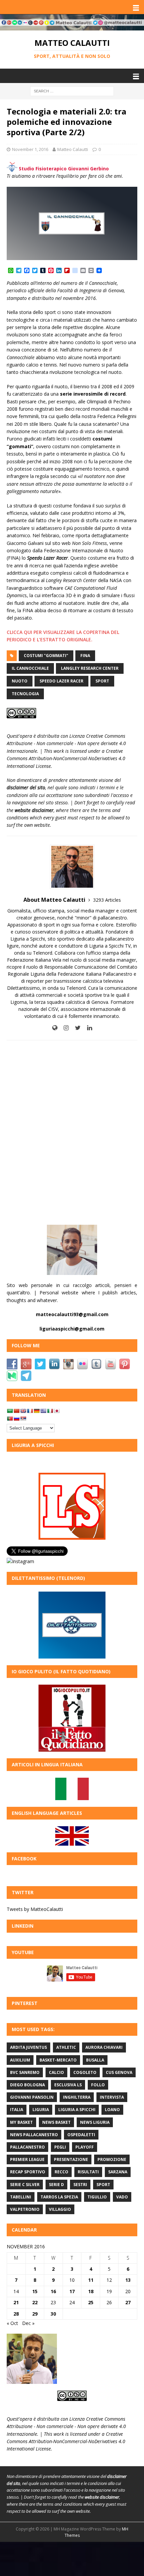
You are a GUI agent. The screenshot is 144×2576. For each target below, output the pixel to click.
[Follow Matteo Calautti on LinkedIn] (87, 1028)
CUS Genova (119, 2072)
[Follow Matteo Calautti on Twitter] (75, 1028)
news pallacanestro (34, 2135)
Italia (17, 2110)
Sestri (80, 2185)
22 (35, 2302)
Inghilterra (77, 2097)
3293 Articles (107, 900)
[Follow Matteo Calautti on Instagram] (64, 1028)
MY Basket (21, 2122)
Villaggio (60, 2209)
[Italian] (50, 1411)
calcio (56, 2072)
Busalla (95, 2060)
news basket (56, 2122)
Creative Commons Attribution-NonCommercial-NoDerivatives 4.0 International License (66, 758)
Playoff (85, 2147)
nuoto (20, 681)
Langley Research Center (90, 668)
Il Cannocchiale (30, 668)
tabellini (21, 2197)
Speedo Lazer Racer (61, 681)
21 (16, 2302)
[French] (30, 1411)
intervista (112, 2097)
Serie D (56, 2185)
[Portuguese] (10, 1419)
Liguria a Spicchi (77, 2110)
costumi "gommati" (46, 656)
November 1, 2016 (30, 149)
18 (91, 2291)
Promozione (112, 2159)
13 (128, 2280)
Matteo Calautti (73, 149)
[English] (23, 1411)
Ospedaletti (81, 2135)
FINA (85, 656)
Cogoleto (85, 2072)
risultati (88, 2172)
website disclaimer (34, 810)
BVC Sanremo (25, 2072)
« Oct (12, 2323)
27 (128, 2302)
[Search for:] (72, 91)
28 (16, 2314)
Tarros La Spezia (59, 2197)
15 (35, 2291)
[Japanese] (57, 1411)
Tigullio (97, 2197)
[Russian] (16, 1419)
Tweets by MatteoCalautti (35, 1909)
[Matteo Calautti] (72, 27)
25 (91, 2302)
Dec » (28, 2323)
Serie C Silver (25, 2185)
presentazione (71, 2159)
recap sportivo (28, 2172)
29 (35, 2314)
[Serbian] (23, 1419)
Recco (61, 2172)
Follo (98, 2085)
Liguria (41, 2110)
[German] (37, 1411)
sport (102, 681)
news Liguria (95, 2122)
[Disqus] (72, 1132)
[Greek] (43, 1411)
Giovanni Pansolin (32, 2097)
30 (53, 2314)
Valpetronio (25, 2209)
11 (91, 2280)
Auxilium (20, 2060)
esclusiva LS (68, 2085)
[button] (135, 7)
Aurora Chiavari (104, 2047)
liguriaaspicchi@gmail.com (72, 1329)
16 (53, 2291)
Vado (122, 2197)
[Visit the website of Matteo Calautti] (55, 1028)
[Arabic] (10, 1411)
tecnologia (25, 694)
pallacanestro (27, 2147)
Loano (112, 2110)
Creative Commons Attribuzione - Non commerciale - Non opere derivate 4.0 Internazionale (66, 743)
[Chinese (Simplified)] (16, 1411)
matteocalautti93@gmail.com (72, 1314)
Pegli (60, 2147)
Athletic (66, 2047)
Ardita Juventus (28, 2047)
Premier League (27, 2159)
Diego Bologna (27, 2085)
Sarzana (118, 2172)
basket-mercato (58, 2060)
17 (72, 2291)
